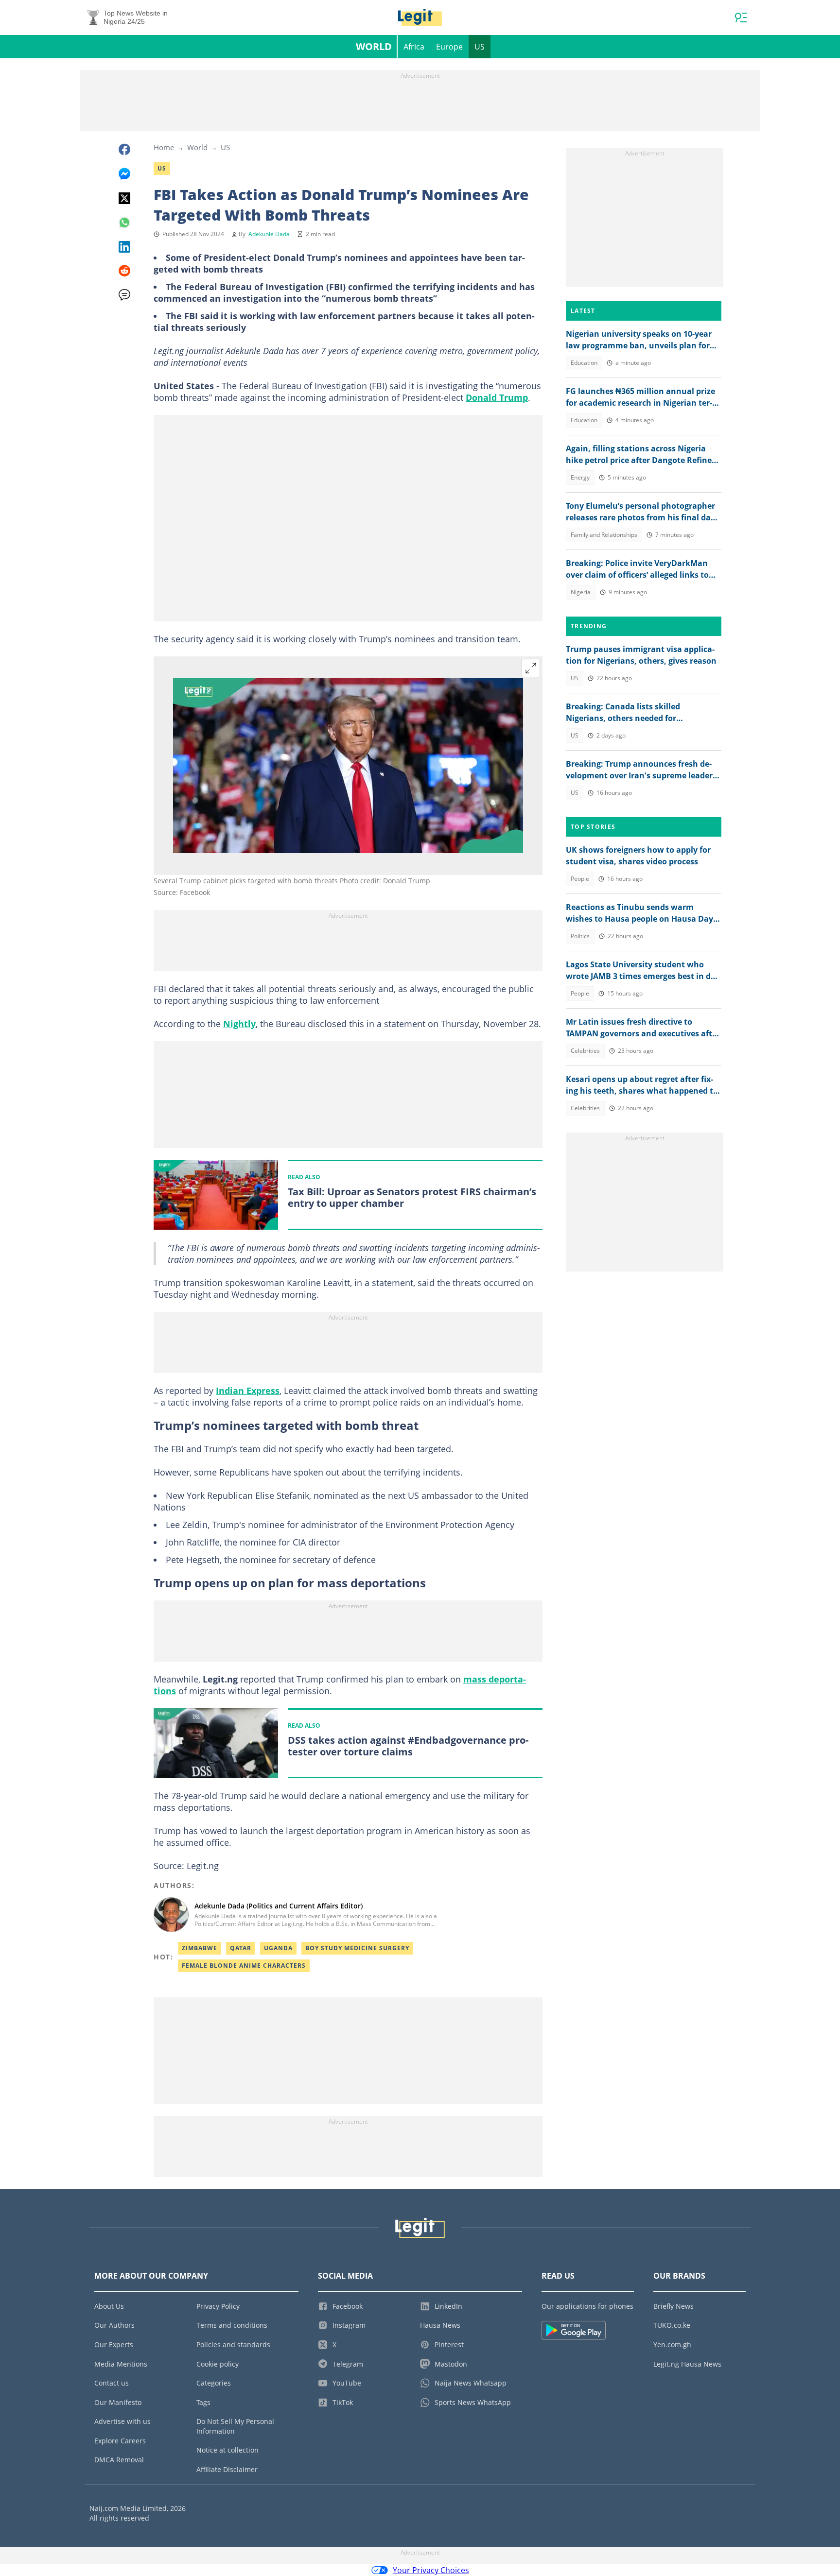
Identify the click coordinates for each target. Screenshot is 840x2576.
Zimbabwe (200, 1948)
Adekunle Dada (269, 234)
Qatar (241, 1948)
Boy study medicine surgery (357, 1948)
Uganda (278, 1948)
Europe (449, 47)
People (580, 879)
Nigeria (581, 592)
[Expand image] (531, 668)
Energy (580, 477)
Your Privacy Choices (431, 2570)
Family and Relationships (604, 535)
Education (584, 363)
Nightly (239, 1024)
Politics (580, 936)
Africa (414, 47)
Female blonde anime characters (244, 1966)
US (480, 47)
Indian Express (248, 1391)
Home (164, 147)
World (374, 46)
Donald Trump (497, 397)
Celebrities (585, 1051)
